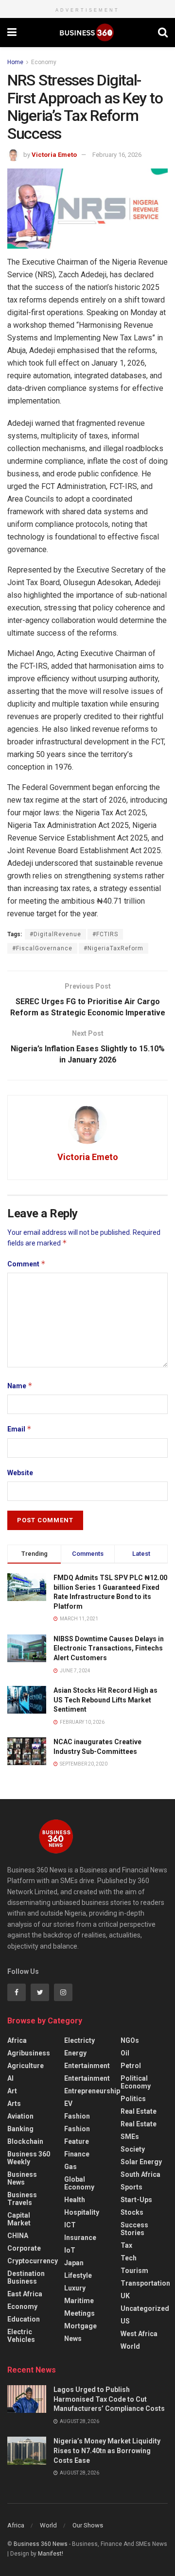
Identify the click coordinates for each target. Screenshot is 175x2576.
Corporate (24, 2248)
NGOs (130, 2040)
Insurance (80, 2238)
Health (75, 2200)
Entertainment (87, 2066)
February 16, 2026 (117, 155)
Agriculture (26, 2066)
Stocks (132, 2212)
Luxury (75, 2288)
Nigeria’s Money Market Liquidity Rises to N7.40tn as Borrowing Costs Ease (107, 2450)
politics (133, 2099)
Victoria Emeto (54, 155)
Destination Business (26, 2277)
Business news (22, 2178)
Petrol (131, 2066)
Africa (17, 2040)
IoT (70, 2250)
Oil (125, 2053)
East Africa (25, 2294)
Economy (44, 62)
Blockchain (25, 2141)
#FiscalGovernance (42, 948)
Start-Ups (136, 2200)
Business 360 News (41, 2544)
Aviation (20, 2116)
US (125, 2321)
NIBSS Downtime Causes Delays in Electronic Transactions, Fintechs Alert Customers (109, 1648)
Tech (129, 2258)
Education (24, 2319)
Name (20, 1386)
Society (133, 2149)
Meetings (79, 2313)
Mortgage (80, 2326)
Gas (70, 2167)
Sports (131, 2187)
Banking (20, 2129)
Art (12, 2091)
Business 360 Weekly (29, 2158)
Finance (77, 2154)
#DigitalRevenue (55, 934)
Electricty (79, 2040)
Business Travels (22, 2199)
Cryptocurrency (33, 2261)
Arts (14, 2104)
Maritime (79, 2301)
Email (19, 1429)
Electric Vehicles (21, 2336)
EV (68, 2104)
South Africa (140, 2174)
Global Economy (79, 2183)
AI (10, 2078)
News (73, 2339)
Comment (26, 1264)
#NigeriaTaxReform (114, 948)
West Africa (139, 2334)
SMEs (130, 2137)
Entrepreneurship (92, 2091)
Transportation (145, 2283)
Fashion (77, 2116)
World (130, 2346)
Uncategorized (145, 2308)
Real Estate (139, 2111)
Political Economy (136, 2082)
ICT (70, 2225)
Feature (77, 2141)
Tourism (134, 2271)
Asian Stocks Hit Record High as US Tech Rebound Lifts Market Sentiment (105, 1700)
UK (125, 2296)
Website (20, 1473)
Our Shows (88, 2525)
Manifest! (51, 2554)
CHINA (18, 2236)
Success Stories (134, 2229)
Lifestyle (78, 2275)
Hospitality (82, 2212)
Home (15, 62)
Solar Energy (141, 2162)
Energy (75, 2053)
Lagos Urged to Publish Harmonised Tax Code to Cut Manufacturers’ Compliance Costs (109, 2399)
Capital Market (19, 2219)
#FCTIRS (105, 934)
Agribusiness (29, 2053)
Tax (126, 2245)
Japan (74, 2263)
